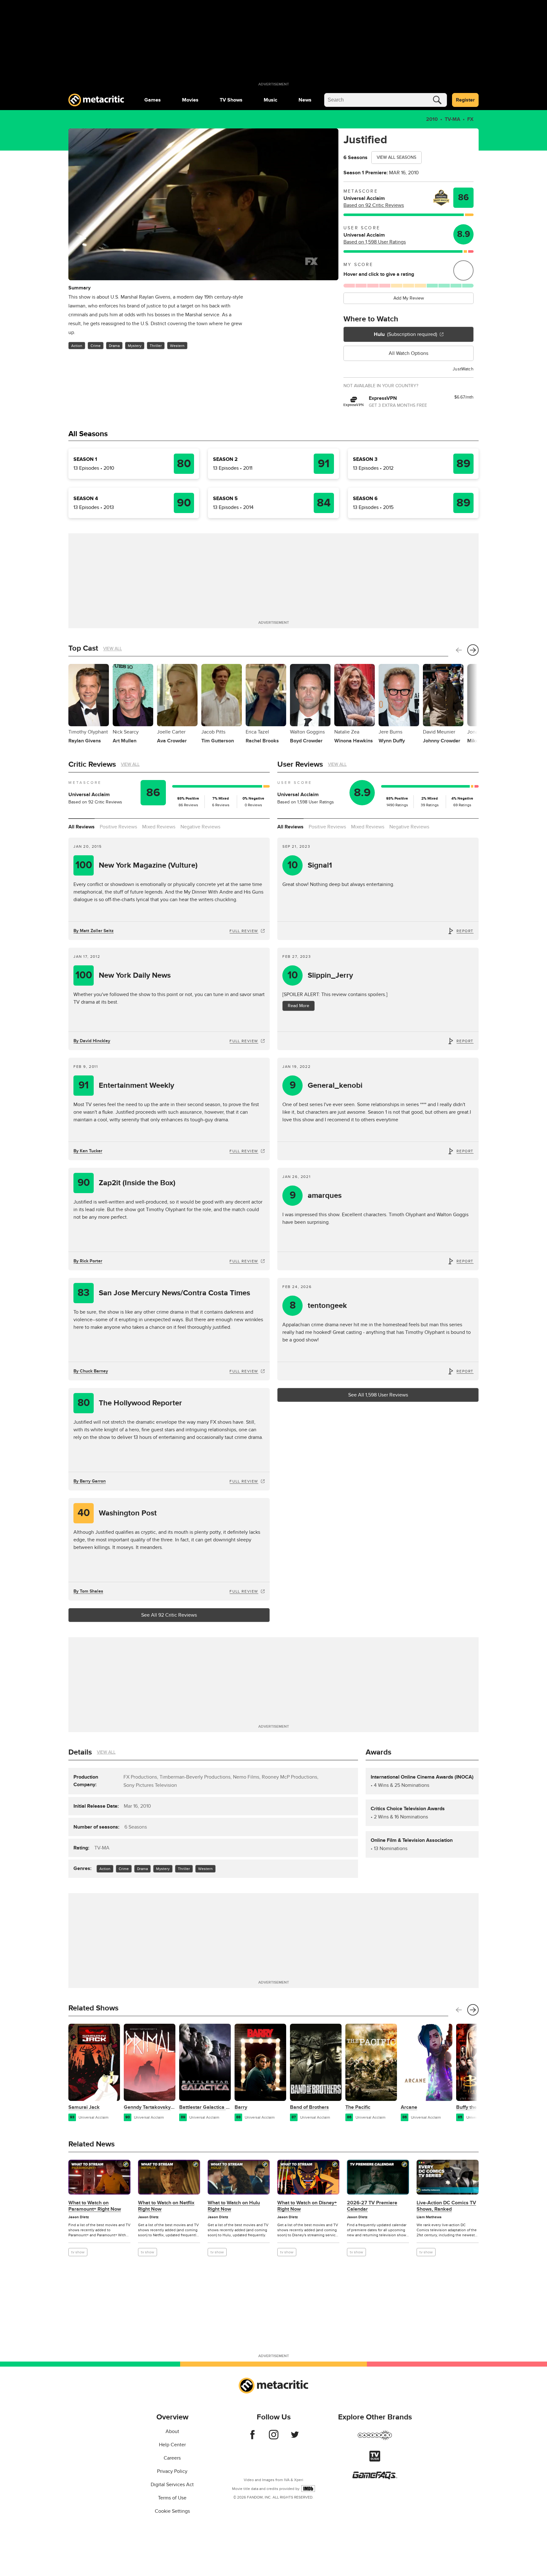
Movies (190, 100)
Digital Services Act (172, 2485)
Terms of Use (172, 2498)
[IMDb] (308, 2489)
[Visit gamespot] (375, 2439)
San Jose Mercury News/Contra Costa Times (164, 1293)
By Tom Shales (88, 1591)
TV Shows (231, 100)
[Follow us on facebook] (252, 2438)
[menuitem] (153, 100)
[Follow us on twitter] (295, 2438)
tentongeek (318, 1306)
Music (270, 100)
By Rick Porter (88, 1261)
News (305, 100)
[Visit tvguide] (375, 2460)
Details (80, 1752)
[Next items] (473, 650)
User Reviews (300, 764)
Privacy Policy (172, 2471)
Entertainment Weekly (126, 1085)
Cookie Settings (172, 2511)
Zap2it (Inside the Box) (127, 1183)
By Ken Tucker (88, 1151)
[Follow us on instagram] (274, 2438)
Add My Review (409, 298)
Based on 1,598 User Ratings (375, 242)
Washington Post (117, 1513)
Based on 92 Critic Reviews (374, 205)
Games (153, 100)
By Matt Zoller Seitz (94, 931)
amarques (316, 1195)
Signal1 (310, 865)
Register (465, 100)
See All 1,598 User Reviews (378, 1395)
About (172, 2431)
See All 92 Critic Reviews (169, 1615)
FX (470, 119)
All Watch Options (409, 353)
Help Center (172, 2445)
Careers (172, 2458)
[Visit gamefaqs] (375, 2478)
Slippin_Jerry (320, 975)
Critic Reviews (92, 764)
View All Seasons (396, 157)
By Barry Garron (90, 1481)
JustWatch (463, 369)
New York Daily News (123, 975)
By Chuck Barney (91, 1371)
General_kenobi (326, 1085)
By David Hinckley (92, 1041)
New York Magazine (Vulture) (137, 865)
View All (113, 649)
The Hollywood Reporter (130, 1403)
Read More (299, 1006)
